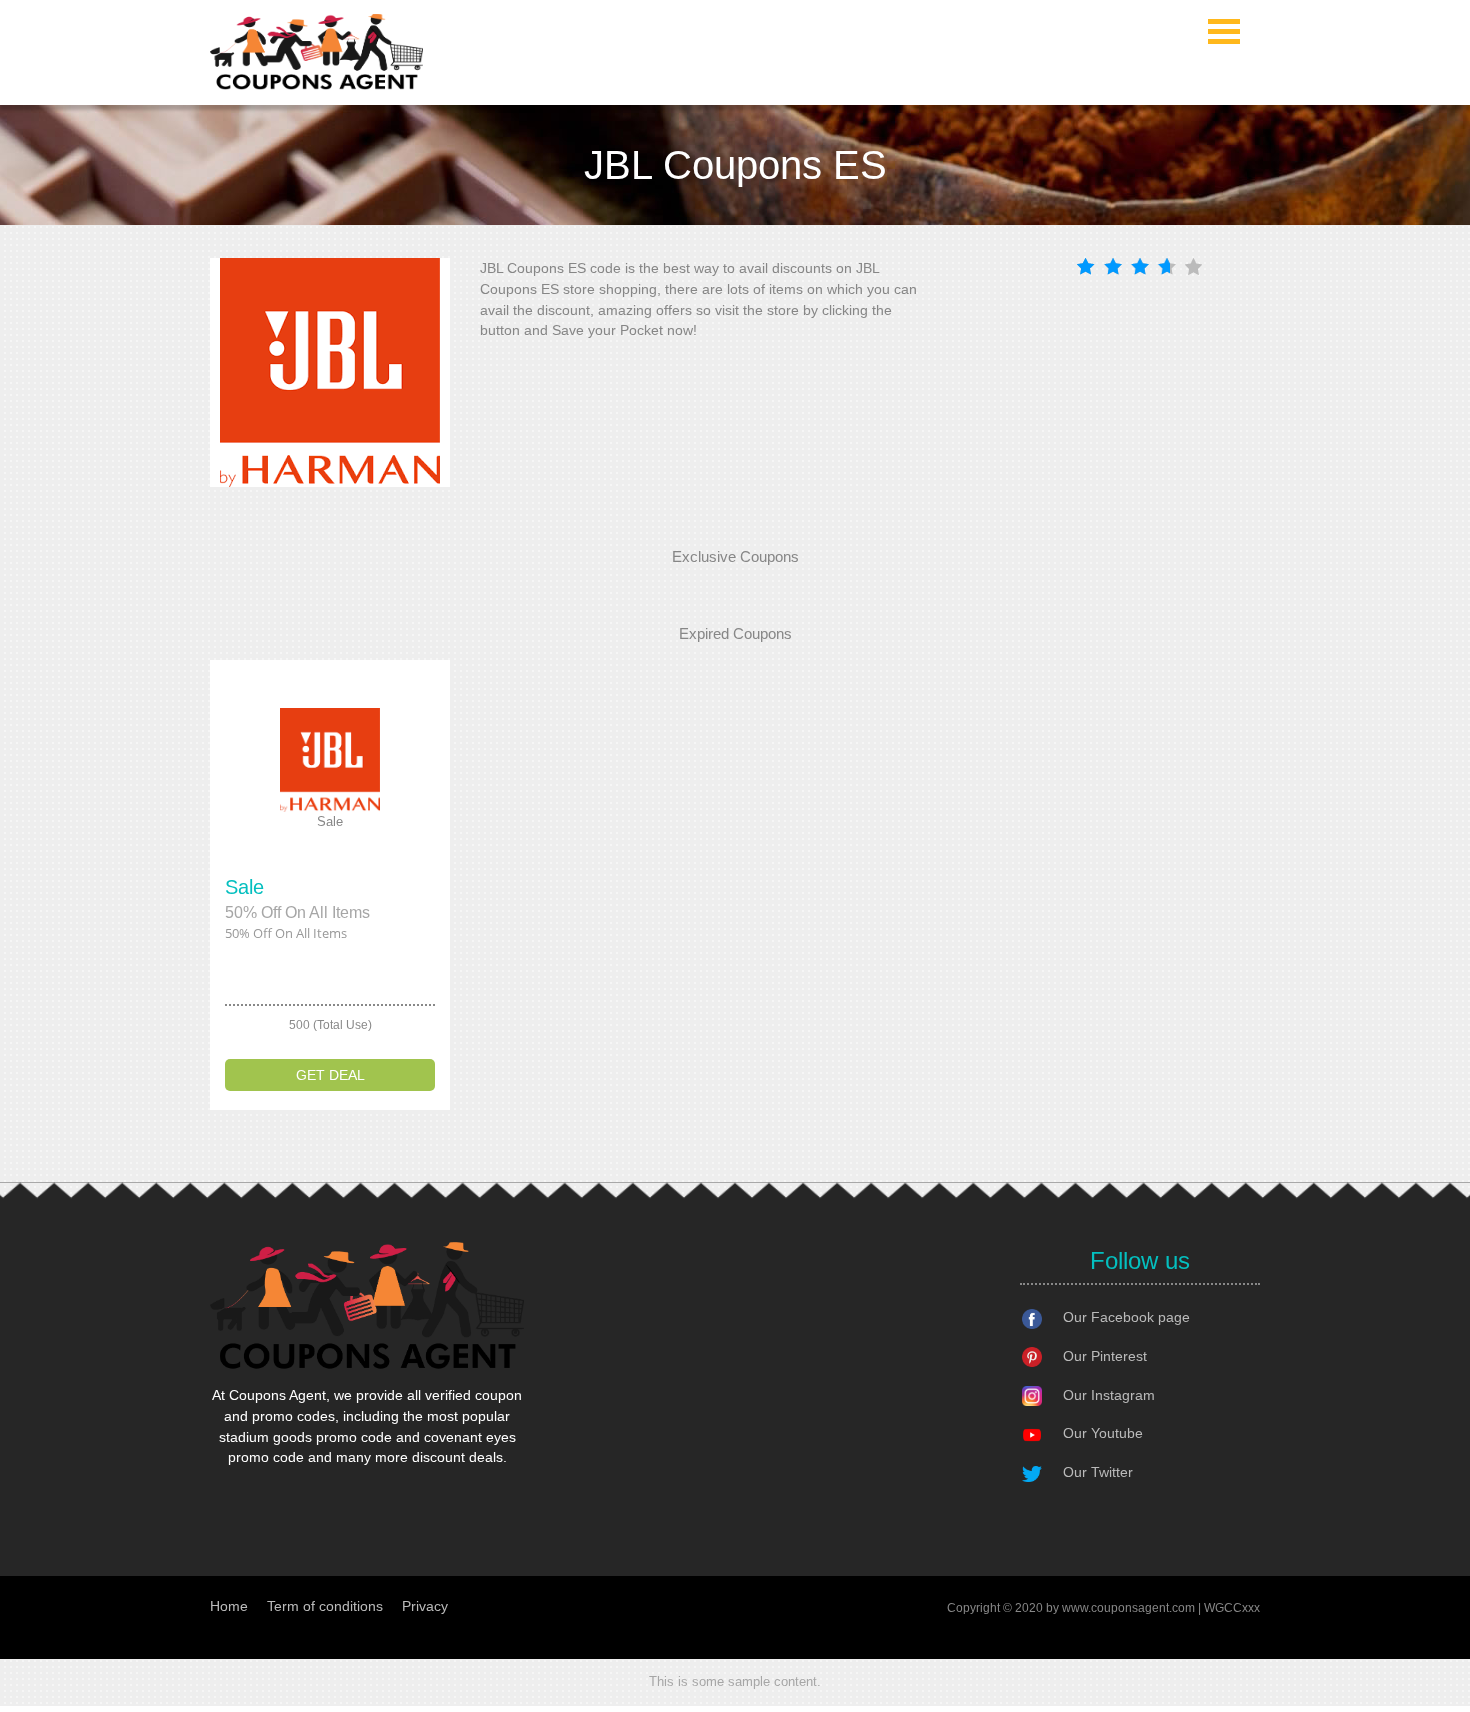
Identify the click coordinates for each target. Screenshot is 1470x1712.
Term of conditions (325, 1606)
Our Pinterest (1105, 1356)
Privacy (425, 1606)
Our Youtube (1103, 1433)
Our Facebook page (1126, 1317)
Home (229, 1606)
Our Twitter (1098, 1472)
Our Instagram (1109, 1395)
